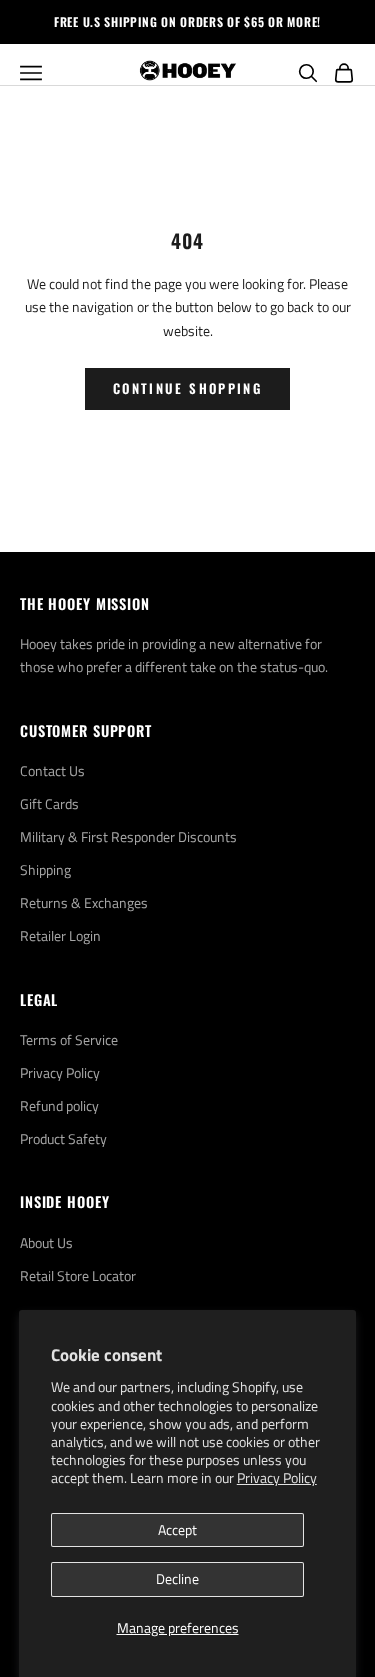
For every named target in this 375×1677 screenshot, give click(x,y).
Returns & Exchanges (84, 902)
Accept (177, 1529)
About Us (46, 1242)
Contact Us (52, 770)
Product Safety (63, 1138)
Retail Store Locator (78, 1275)
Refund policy (59, 1105)
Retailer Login (60, 935)
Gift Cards (49, 803)
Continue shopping (187, 388)
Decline (177, 1578)
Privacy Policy (277, 1477)
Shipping (45, 869)
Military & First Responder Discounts (128, 836)
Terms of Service (69, 1039)
